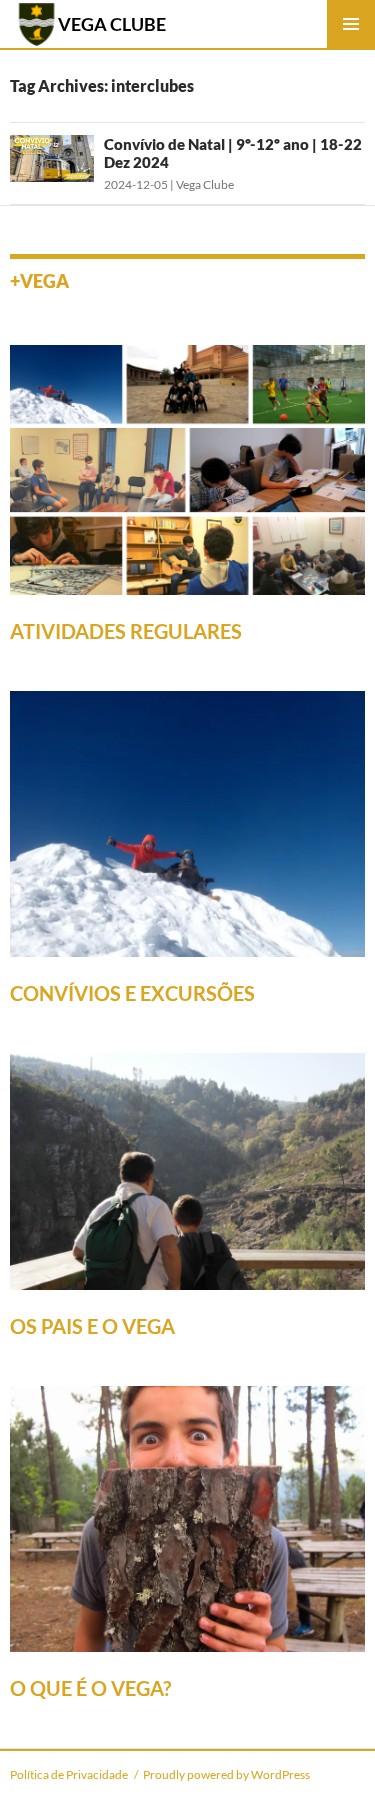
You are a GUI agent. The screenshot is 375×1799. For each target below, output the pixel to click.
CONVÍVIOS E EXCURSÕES (132, 993)
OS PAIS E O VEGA (92, 1326)
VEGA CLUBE (112, 24)
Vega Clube (205, 184)
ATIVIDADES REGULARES (126, 631)
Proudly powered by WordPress (226, 1774)
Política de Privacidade (69, 1774)
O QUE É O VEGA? (90, 1688)
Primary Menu (351, 24)
